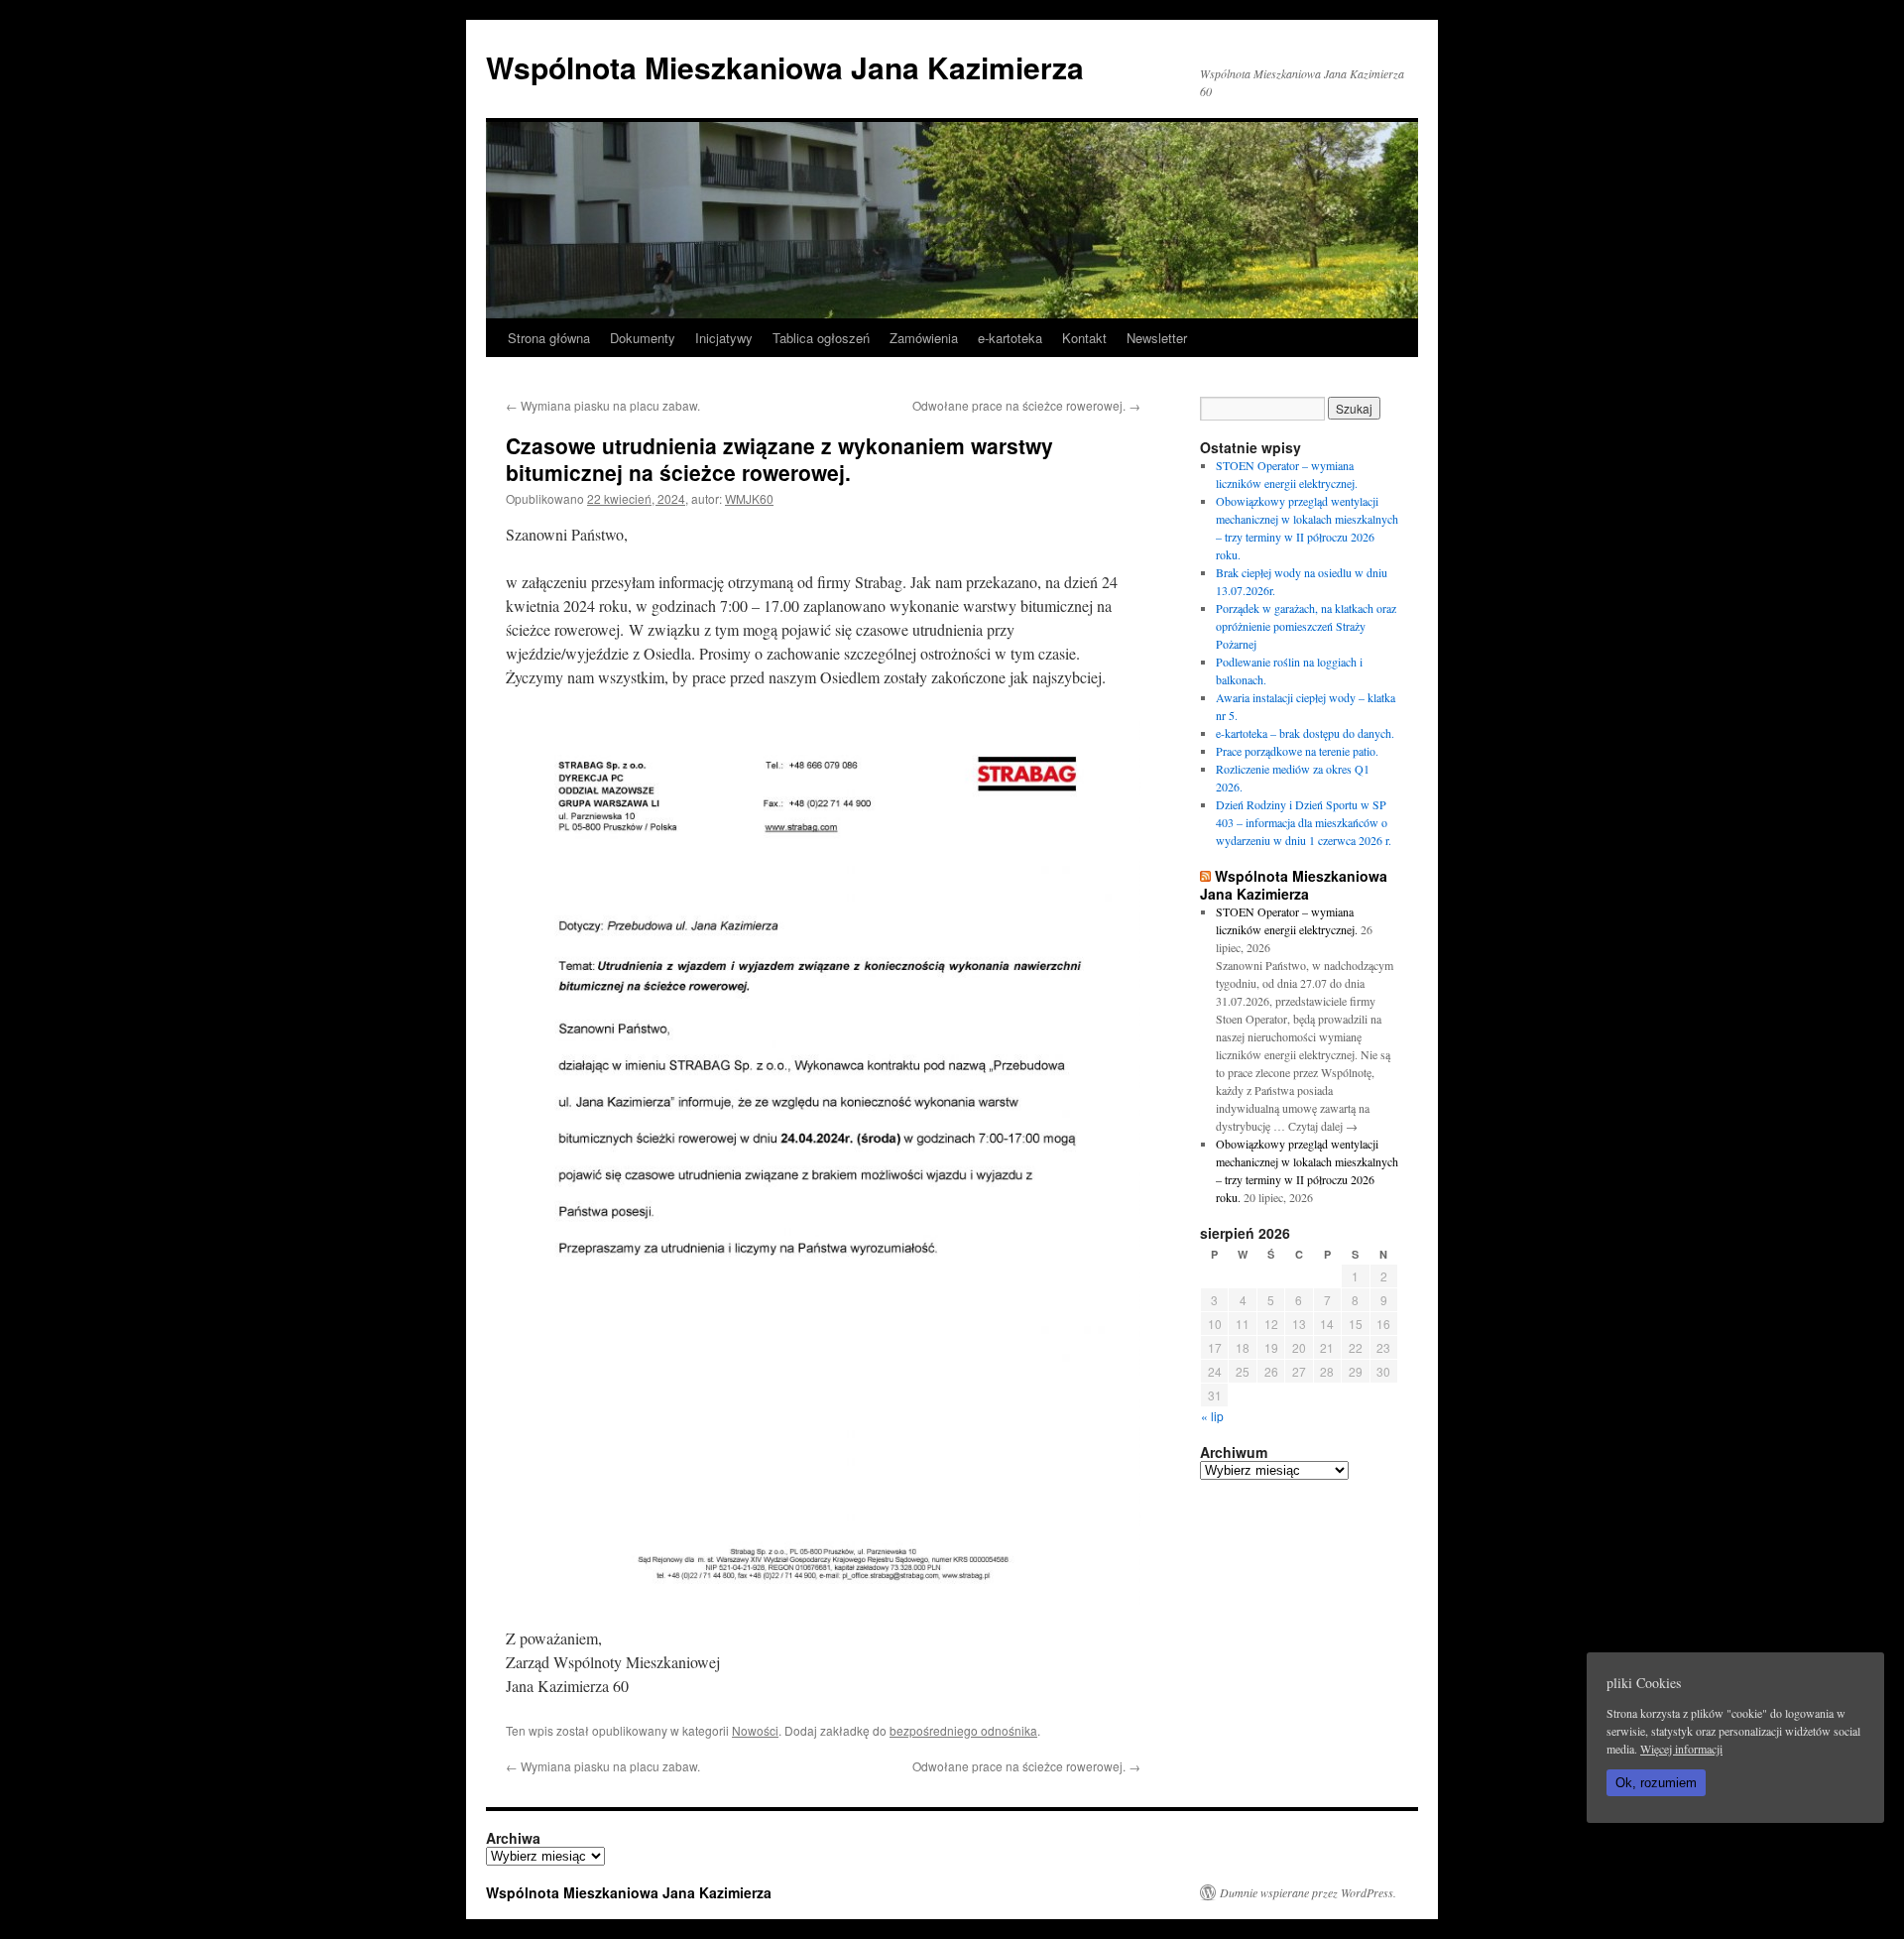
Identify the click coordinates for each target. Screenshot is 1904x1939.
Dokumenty (643, 338)
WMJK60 (749, 498)
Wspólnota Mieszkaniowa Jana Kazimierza (785, 67)
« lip (1212, 1416)
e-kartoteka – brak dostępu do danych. (1305, 733)
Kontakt (1084, 338)
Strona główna (549, 338)
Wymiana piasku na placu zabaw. (603, 405)
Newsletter (1157, 338)
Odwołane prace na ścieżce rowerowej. (1026, 405)
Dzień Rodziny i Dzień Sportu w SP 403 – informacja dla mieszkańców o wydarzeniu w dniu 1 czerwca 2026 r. (1304, 822)
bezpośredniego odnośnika (963, 1730)
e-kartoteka (1010, 338)
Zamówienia (924, 338)
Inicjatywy (724, 338)
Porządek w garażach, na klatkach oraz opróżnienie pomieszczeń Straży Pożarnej (1306, 626)
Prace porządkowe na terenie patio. (1297, 751)
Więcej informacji (1681, 1749)
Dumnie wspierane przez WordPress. (1308, 1892)
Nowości (755, 1730)
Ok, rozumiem (1656, 1783)
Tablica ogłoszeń (821, 338)
